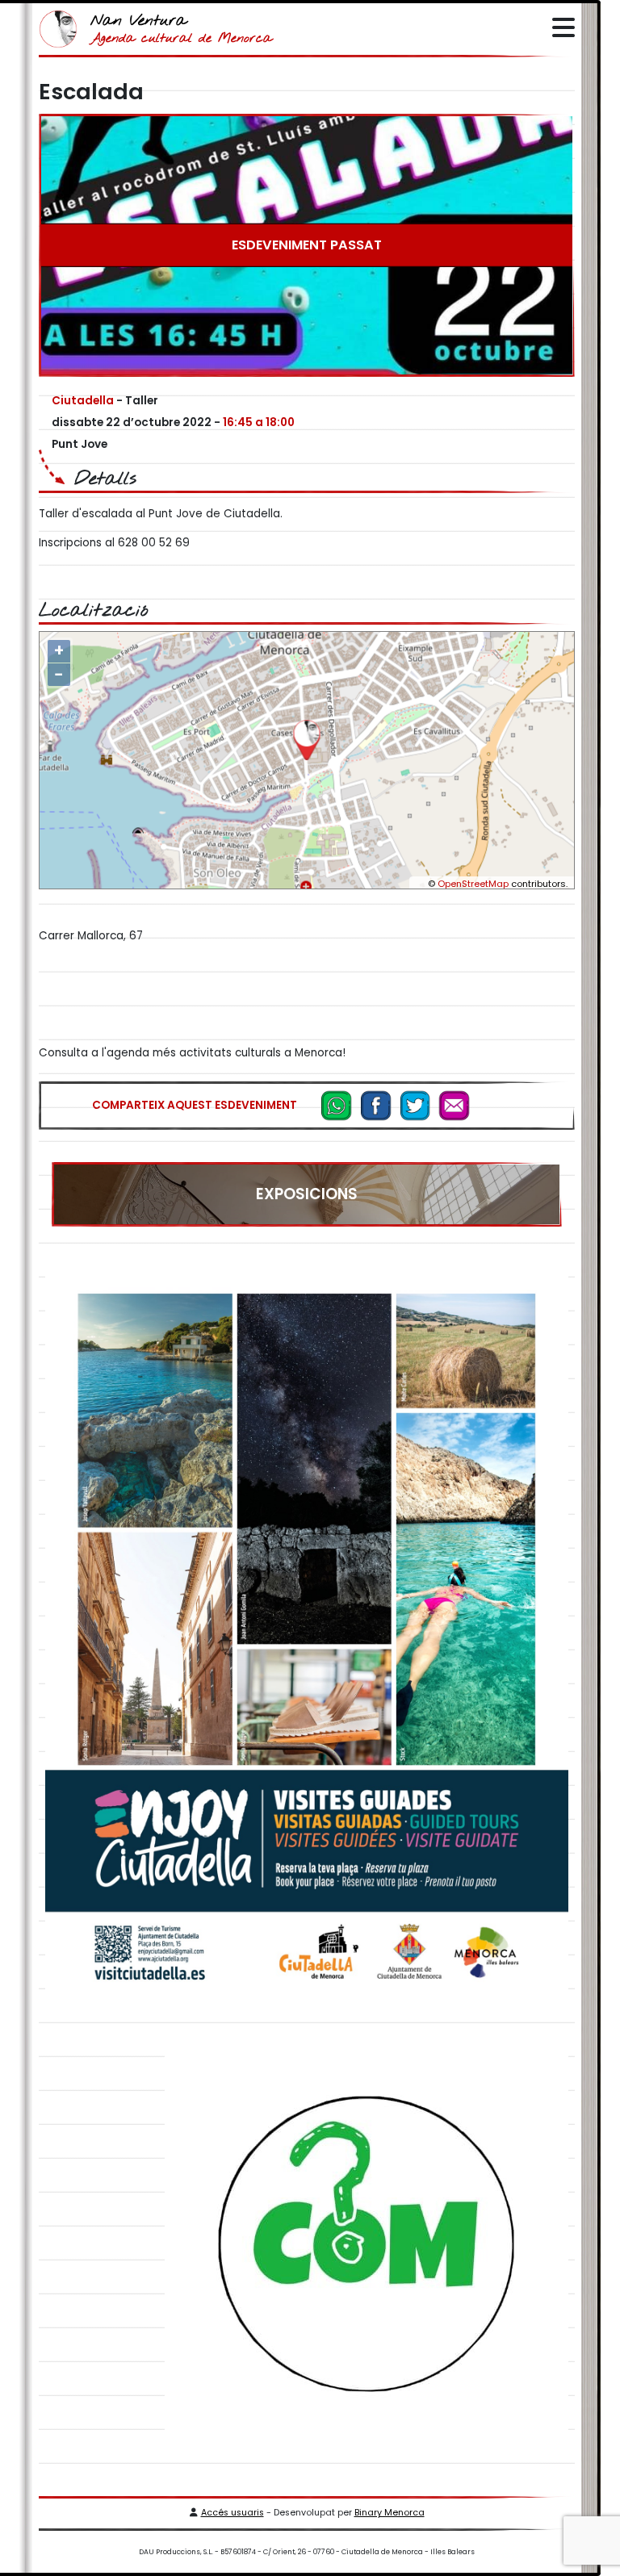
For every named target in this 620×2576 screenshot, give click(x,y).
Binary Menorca (390, 2513)
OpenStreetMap (473, 884)
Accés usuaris (232, 2513)
